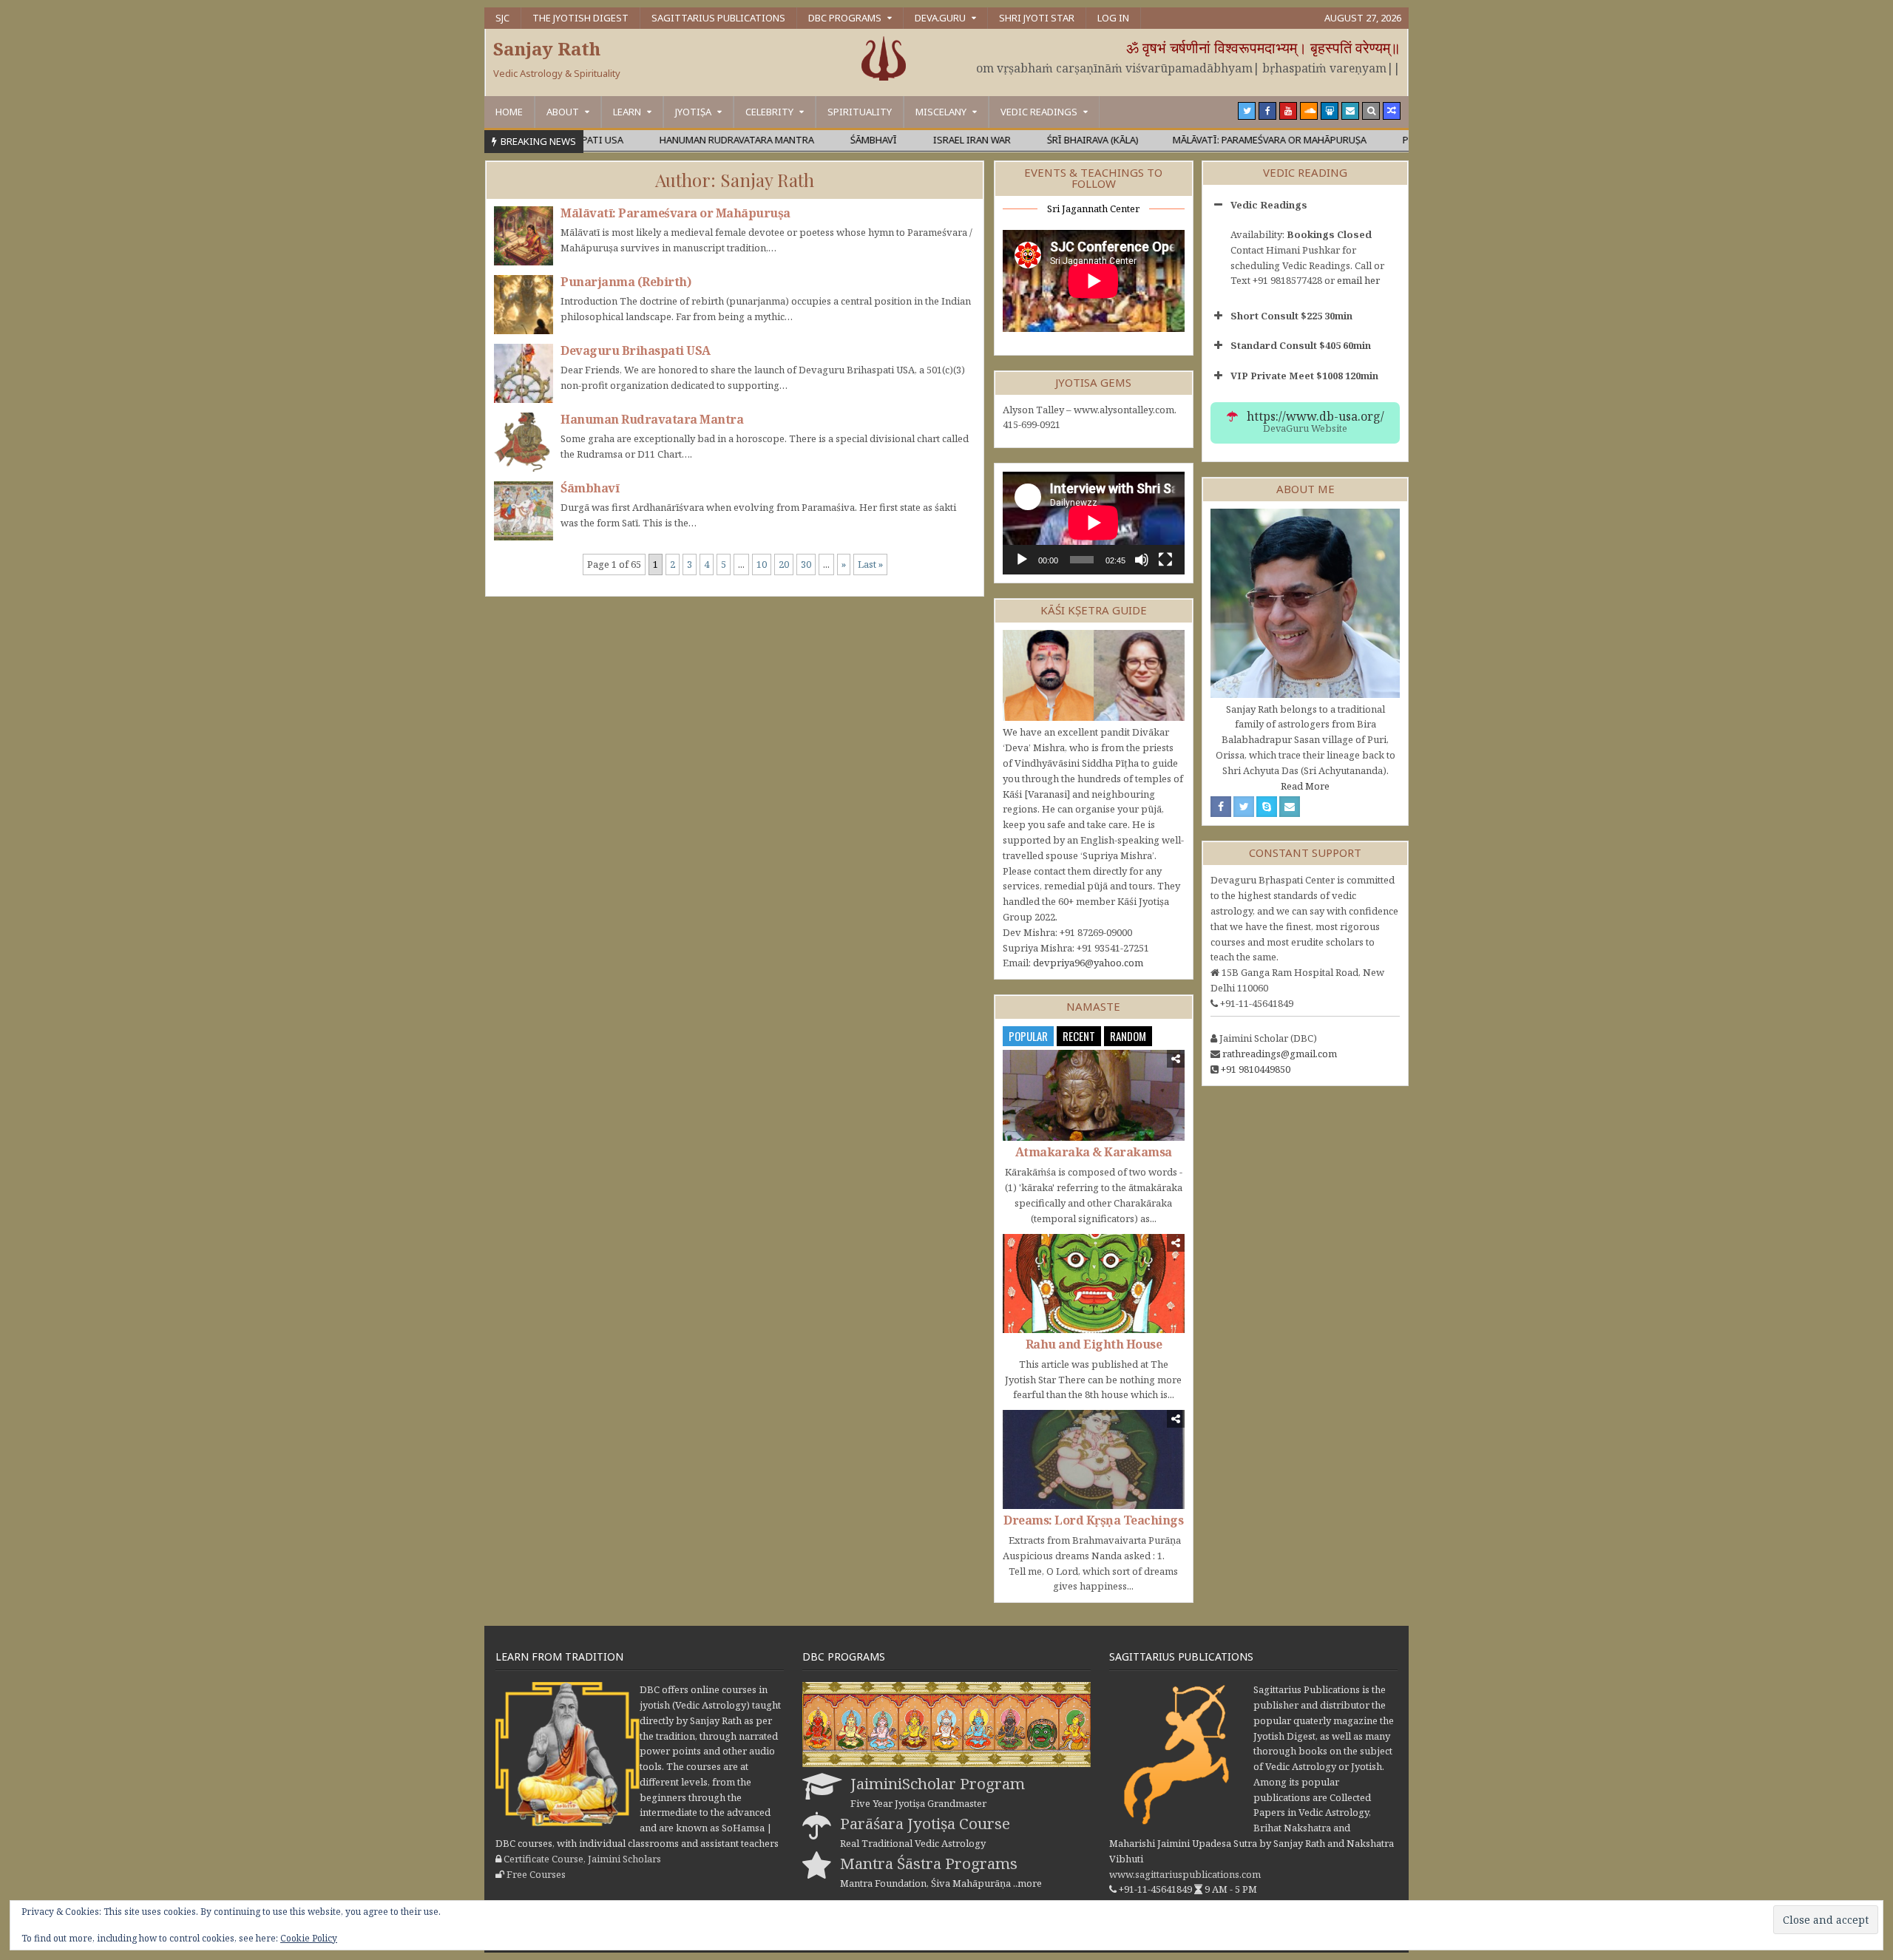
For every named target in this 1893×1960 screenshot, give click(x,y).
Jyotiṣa (693, 112)
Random (1128, 1036)
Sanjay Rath (547, 48)
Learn (627, 112)
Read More (1305, 786)
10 (762, 564)
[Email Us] (1350, 111)
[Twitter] (1247, 111)
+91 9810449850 (1256, 1069)
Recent (1079, 1036)
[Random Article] (1392, 111)
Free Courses (536, 1874)
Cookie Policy (309, 1938)
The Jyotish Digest (580, 18)
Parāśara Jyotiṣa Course (925, 1823)
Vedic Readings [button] (1269, 205)
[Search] (1371, 111)
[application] (1094, 523)
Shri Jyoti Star (1037, 18)
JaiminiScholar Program (938, 1783)
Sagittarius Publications (718, 18)
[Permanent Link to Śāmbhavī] (524, 511)
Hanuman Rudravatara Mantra (652, 419)
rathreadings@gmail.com (1280, 1054)
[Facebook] (1267, 111)
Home (509, 112)
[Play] (1022, 560)
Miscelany (941, 112)
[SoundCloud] (1309, 111)
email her (1358, 280)
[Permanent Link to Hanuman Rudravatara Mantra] (524, 442)
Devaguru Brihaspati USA (636, 350)
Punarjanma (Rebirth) (626, 282)
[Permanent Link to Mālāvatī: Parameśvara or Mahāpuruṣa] (524, 236)
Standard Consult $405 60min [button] (1301, 345)
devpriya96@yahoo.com (1088, 963)
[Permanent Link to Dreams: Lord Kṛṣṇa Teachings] (1094, 1459)
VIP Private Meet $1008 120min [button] (1304, 376)
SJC (502, 18)
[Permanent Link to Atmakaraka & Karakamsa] (1094, 1095)
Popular (1028, 1036)
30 (806, 564)
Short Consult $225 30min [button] (1291, 316)
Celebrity (769, 112)
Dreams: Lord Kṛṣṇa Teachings (1093, 1520)
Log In (1113, 18)
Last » (870, 564)
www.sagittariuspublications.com (1185, 1874)
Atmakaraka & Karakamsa (1094, 1152)
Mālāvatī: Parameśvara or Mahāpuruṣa (675, 213)
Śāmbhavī (590, 488)
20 (784, 564)
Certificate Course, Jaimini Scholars (582, 1859)
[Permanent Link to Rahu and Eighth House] (1094, 1284)
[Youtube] (1288, 111)
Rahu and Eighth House (1094, 1344)
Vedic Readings (1039, 112)
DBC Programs (845, 18)
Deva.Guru (940, 18)
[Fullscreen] (1165, 560)
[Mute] (1142, 560)
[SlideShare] (1330, 111)
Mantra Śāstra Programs (929, 1863)
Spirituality (860, 112)
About (563, 112)
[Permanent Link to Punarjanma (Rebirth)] (524, 305)
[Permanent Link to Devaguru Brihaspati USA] (524, 373)
